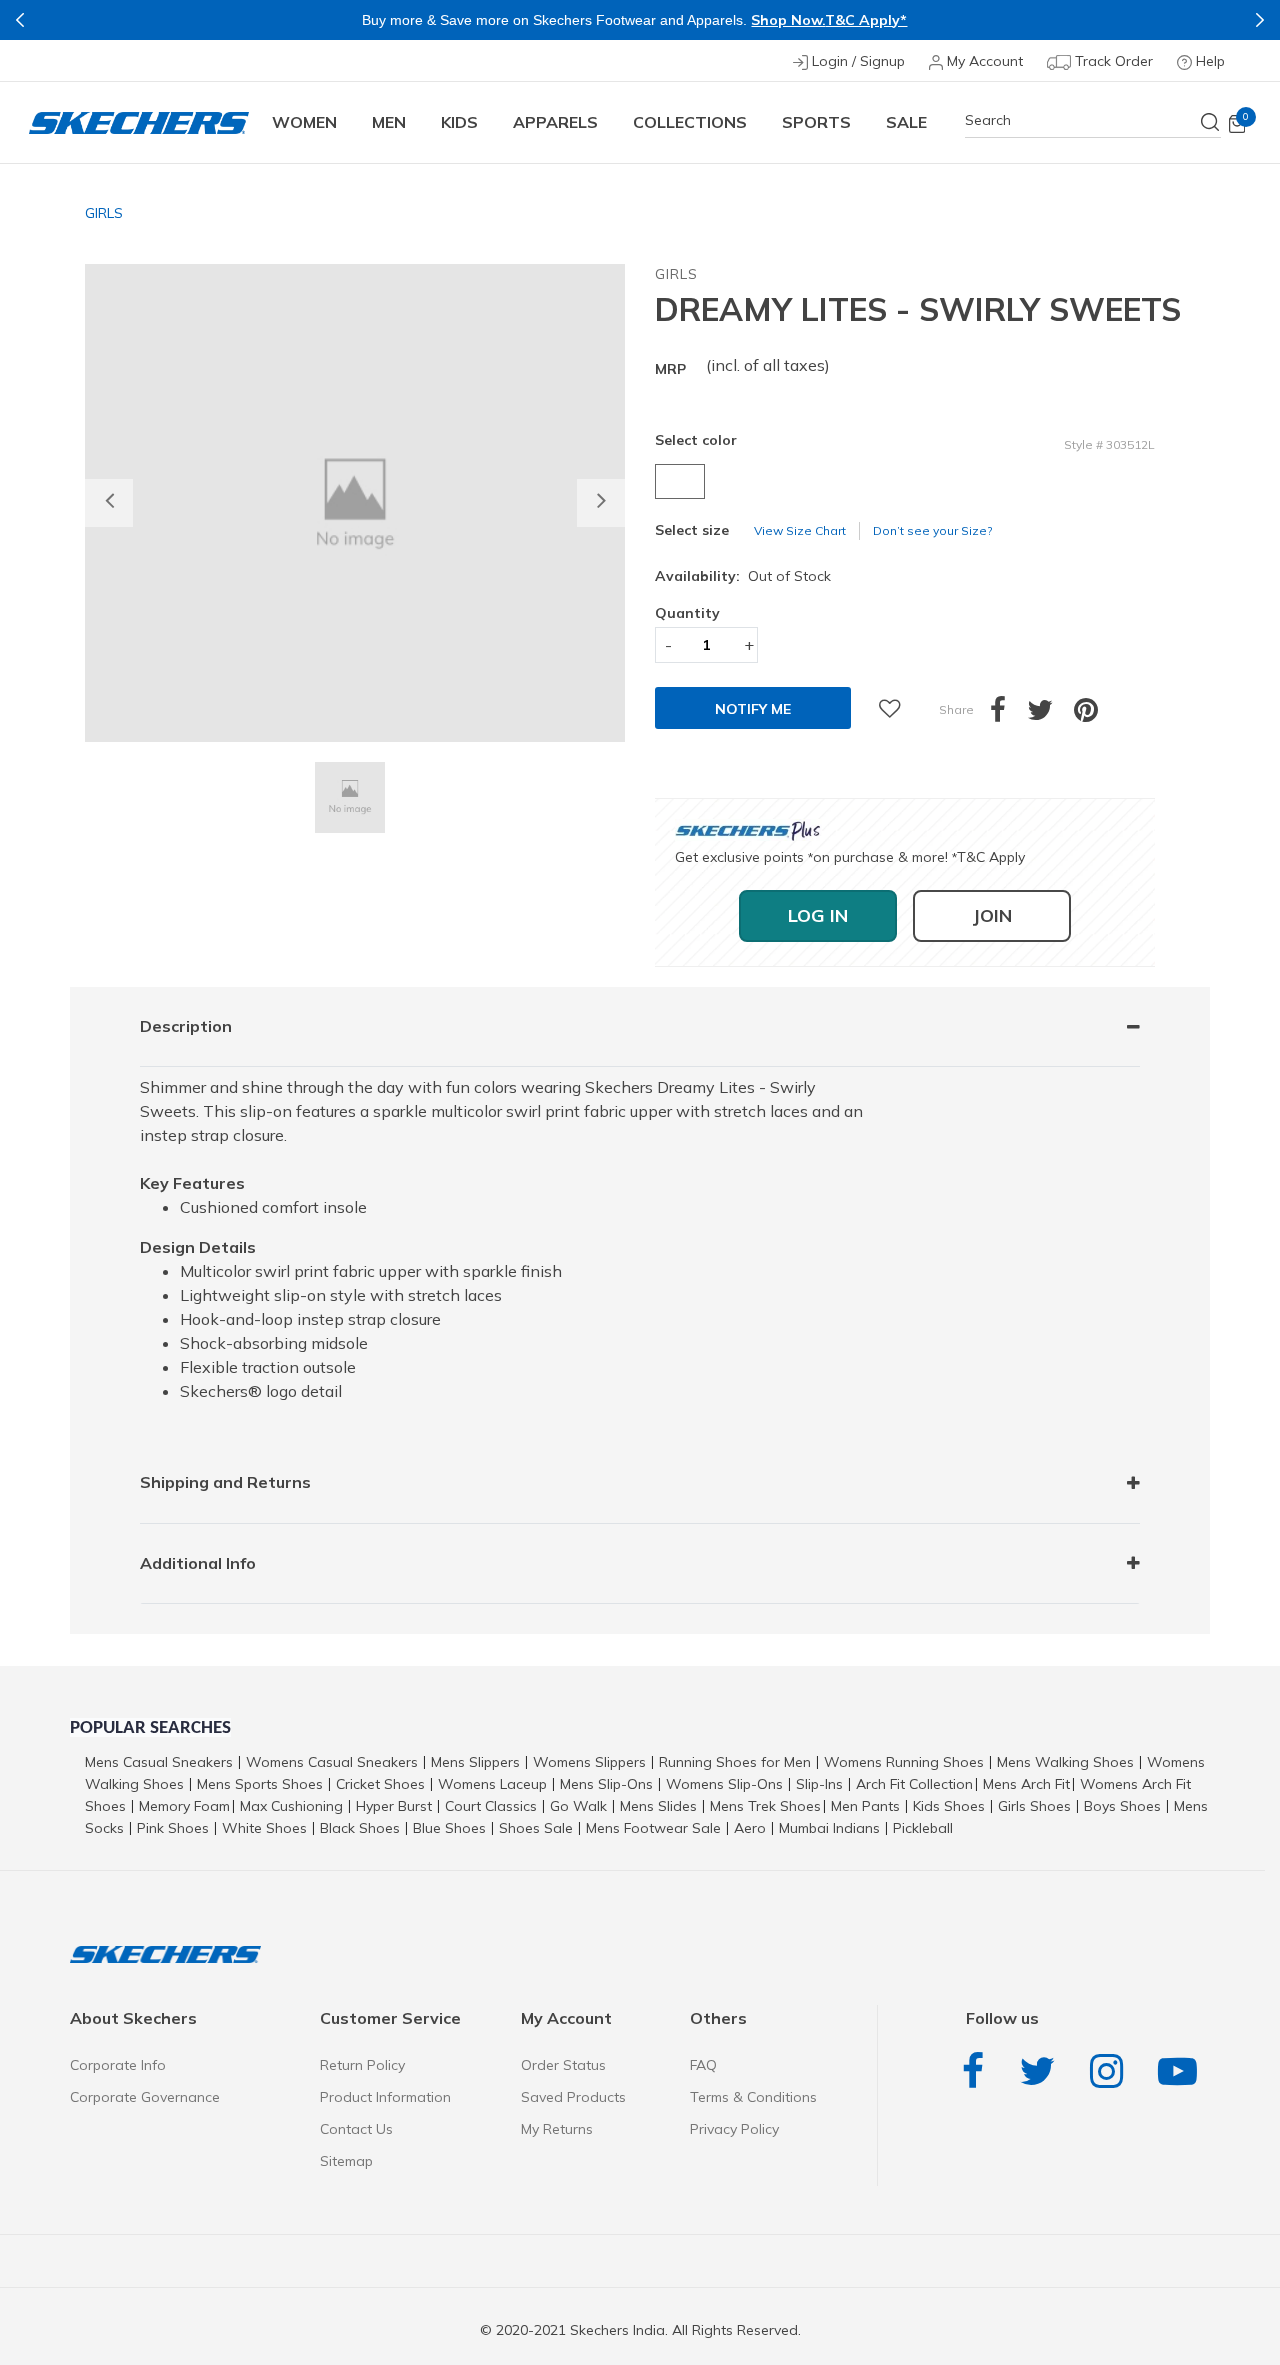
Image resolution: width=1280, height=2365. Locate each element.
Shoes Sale (536, 1828)
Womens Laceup (492, 1784)
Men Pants (865, 1806)
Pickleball (923, 1828)
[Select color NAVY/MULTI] (682, 481)
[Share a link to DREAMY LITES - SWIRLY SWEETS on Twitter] (1050, 715)
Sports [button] (816, 122)
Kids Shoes (949, 1806)
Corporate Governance (145, 2097)
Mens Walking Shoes (1065, 1762)
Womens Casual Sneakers (332, 1762)
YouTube (1182, 2071)
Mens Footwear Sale (653, 1828)
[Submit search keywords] (1211, 122)
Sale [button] (906, 122)
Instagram (1111, 2071)
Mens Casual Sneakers (159, 1762)
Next (1260, 20)
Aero (750, 1828)
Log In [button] (818, 915)
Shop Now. (788, 20)
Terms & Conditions (753, 2097)
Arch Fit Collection (914, 1784)
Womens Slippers (589, 1762)
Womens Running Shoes (904, 1762)
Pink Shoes (173, 1828)
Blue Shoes (449, 1828)
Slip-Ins (819, 1784)
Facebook (978, 2071)
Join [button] (992, 915)
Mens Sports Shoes (260, 1784)
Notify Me (753, 709)
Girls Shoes (1034, 1806)
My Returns (557, 2129)
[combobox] (1093, 120)
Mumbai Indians (829, 1828)
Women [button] (304, 122)
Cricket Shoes (380, 1784)
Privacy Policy (734, 2129)
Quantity (687, 613)
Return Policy (362, 2065)
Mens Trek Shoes (765, 1806)
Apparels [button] (555, 122)
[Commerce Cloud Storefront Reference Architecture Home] (139, 122)
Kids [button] (459, 122)
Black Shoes (360, 1828)
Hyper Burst (394, 1806)
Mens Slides (658, 1806)
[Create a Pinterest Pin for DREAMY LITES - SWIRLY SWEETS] (1096, 715)
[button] (109, 503)
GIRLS (104, 213)
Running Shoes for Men (735, 1762)
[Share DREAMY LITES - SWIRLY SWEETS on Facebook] (1008, 715)
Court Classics (491, 1806)
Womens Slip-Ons (724, 1784)
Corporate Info (118, 2065)
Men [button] (389, 122)
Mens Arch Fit (1026, 1784)
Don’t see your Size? (932, 530)
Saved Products (573, 2097)
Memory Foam (184, 1806)
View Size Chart (800, 530)
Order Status (563, 2065)
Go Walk (578, 1806)
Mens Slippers (475, 1762)
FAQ (703, 2065)
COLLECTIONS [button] (690, 122)
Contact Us (356, 2129)
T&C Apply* (866, 20)
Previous (20, 20)
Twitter (1042, 2071)
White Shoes (264, 1828)
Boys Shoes (1122, 1806)
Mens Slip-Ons (606, 1784)
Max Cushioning (291, 1806)
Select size (692, 530)
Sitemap (346, 2161)
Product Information (385, 2097)
